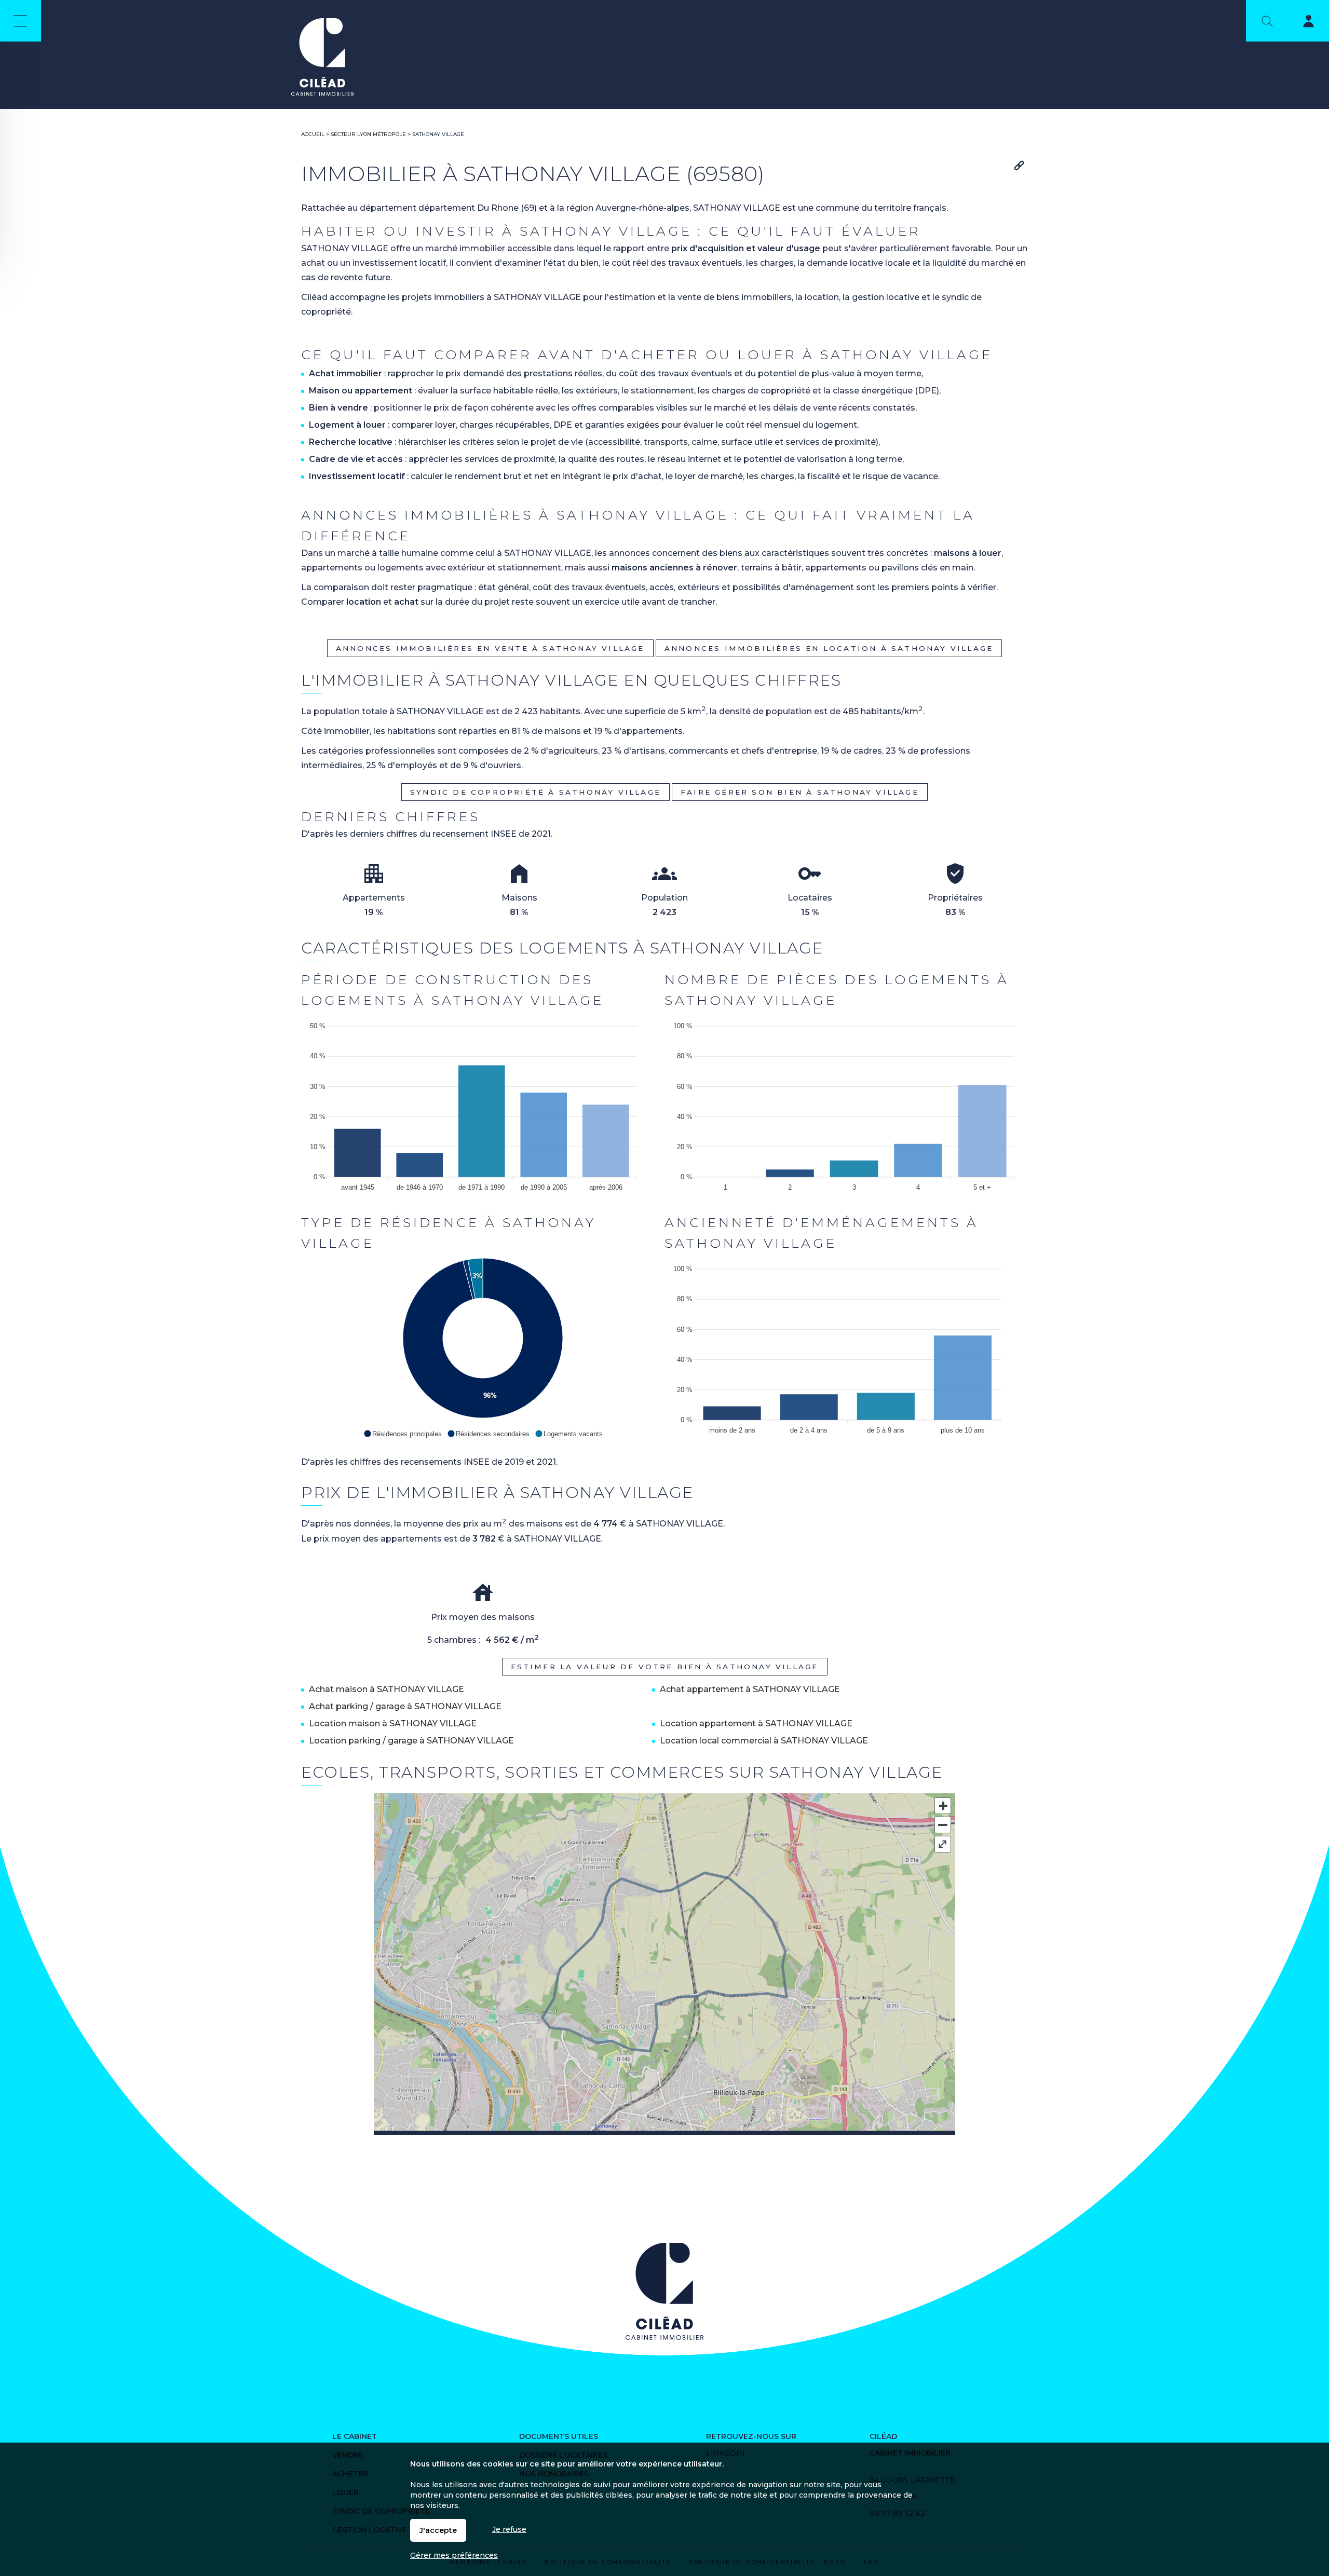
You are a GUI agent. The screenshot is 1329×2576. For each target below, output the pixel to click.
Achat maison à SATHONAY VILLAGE (387, 1689)
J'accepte (438, 2530)
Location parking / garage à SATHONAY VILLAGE (411, 1741)
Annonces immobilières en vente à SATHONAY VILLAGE (490, 648)
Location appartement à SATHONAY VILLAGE (756, 1723)
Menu (21, 21)
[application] (483, 1104)
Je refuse (509, 2529)
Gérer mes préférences (454, 2555)
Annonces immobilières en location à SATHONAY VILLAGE (829, 648)
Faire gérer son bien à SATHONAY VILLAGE (800, 792)
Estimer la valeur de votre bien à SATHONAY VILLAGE (665, 1667)
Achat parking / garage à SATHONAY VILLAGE (405, 1706)
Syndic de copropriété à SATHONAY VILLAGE (535, 792)
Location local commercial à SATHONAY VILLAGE (764, 1741)
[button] (403, 1434)
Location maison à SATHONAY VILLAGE (393, 1723)
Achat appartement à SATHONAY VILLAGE (750, 1689)
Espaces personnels (1302, 23)
